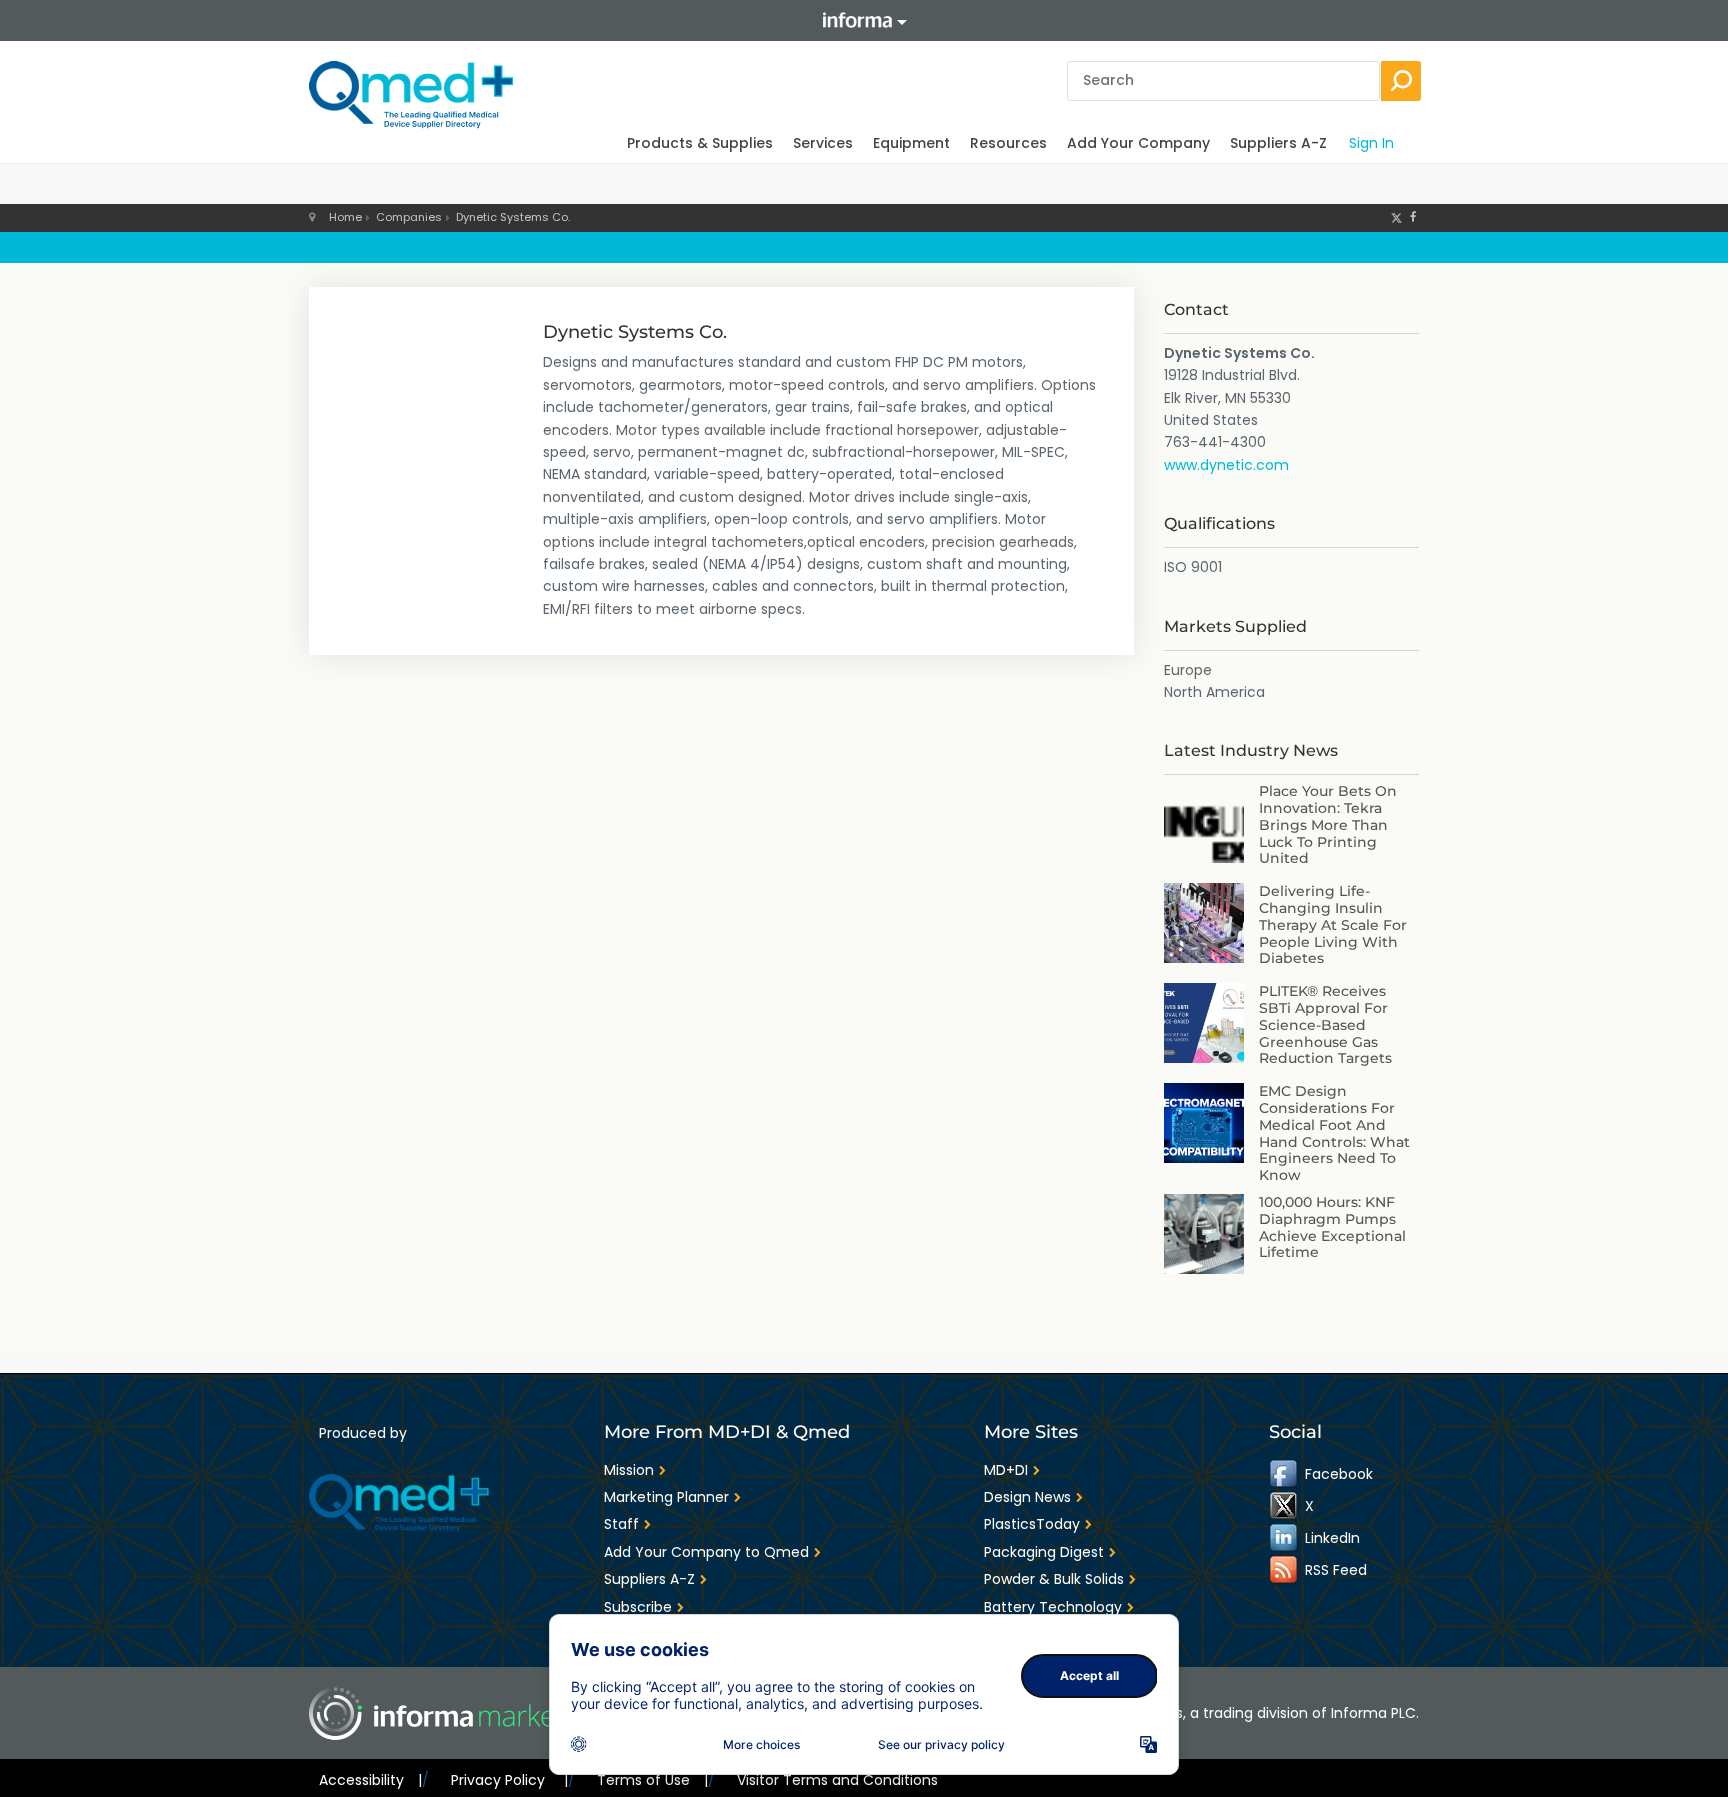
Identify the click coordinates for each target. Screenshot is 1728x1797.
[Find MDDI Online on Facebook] (1285, 1474)
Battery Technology (1053, 1607)
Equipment (911, 143)
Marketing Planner (666, 1497)
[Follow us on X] (1396, 217)
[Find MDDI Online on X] (1285, 1506)
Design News (1027, 1497)
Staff (621, 1524)
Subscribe (638, 1607)
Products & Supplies (700, 143)
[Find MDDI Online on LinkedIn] (1285, 1538)
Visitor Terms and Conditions (837, 1780)
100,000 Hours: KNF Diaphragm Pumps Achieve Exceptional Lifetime (1332, 1227)
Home (345, 217)
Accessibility (370, 1780)
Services (823, 143)
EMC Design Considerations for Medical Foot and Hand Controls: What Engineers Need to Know (1334, 1133)
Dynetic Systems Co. (513, 217)
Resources (1008, 143)
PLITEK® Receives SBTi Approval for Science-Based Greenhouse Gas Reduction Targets (1325, 1024)
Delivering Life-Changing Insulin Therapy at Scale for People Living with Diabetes (1333, 924)
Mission (629, 1470)
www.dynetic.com (1226, 465)
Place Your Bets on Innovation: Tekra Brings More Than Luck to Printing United (1328, 824)
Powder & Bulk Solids (1054, 1579)
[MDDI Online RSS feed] (1285, 1570)
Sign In (1371, 143)
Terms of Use (652, 1780)
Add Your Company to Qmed (706, 1552)
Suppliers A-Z (1278, 143)
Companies (409, 217)
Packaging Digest (1044, 1552)
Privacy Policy (509, 1780)
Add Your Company (1138, 143)
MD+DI (1006, 1470)
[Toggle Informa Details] (864, 20)
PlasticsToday (1032, 1524)
